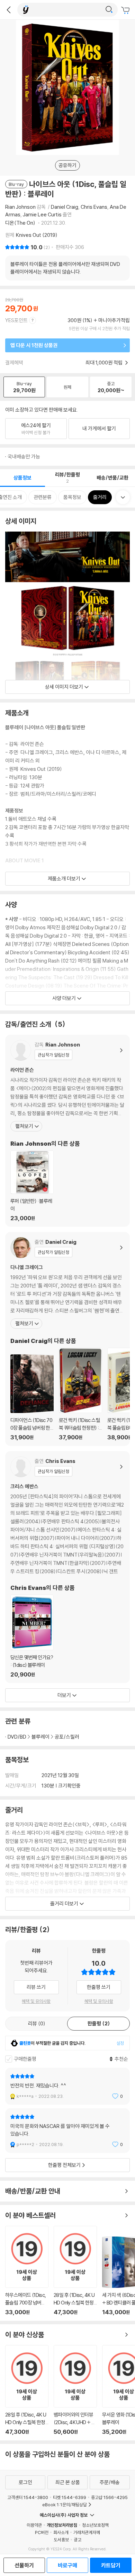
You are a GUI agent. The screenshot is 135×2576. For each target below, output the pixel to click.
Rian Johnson (20, 207)
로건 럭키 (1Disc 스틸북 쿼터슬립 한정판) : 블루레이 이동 (80, 1394)
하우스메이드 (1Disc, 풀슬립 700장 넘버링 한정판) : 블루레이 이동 (27, 2271)
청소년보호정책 (95, 2525)
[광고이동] (109, 10)
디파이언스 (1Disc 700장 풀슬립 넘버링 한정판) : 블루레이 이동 (32, 1398)
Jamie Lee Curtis (42, 214)
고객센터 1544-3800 (28, 2497)
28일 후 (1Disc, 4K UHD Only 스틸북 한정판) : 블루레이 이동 (75, 2271)
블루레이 (40, 1737)
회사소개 (61, 2532)
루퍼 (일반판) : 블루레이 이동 (32, 1186)
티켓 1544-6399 (70, 2497)
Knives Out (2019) (37, 235)
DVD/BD (17, 1737)
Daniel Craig (65, 207)
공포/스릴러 (67, 1737)
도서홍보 (61, 2540)
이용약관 (34, 2525)
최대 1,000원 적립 (105, 363)
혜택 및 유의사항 (36, 2001)
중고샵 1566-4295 (109, 2497)
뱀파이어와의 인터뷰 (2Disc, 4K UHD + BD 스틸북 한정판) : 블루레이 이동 (75, 2390)
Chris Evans (94, 207)
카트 (126, 10)
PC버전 (42, 2532)
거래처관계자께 (87, 2532)
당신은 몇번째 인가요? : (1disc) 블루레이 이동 (32, 1636)
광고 (78, 2540)
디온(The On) (21, 223)
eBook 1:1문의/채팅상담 (65, 2505)
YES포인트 (16, 320)
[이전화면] (9, 10)
